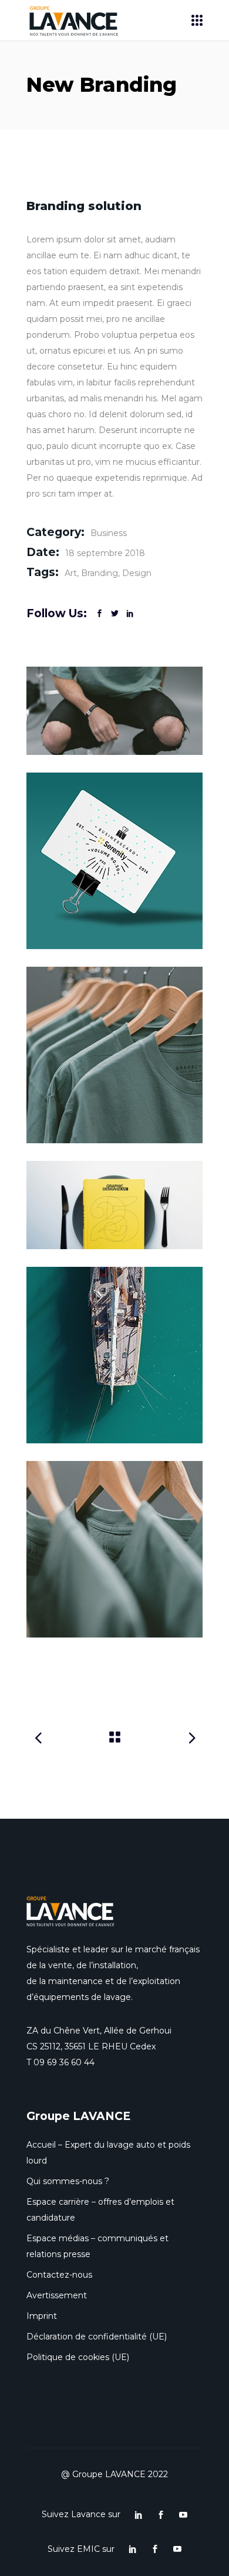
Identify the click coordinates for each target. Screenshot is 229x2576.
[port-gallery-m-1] (114, 861)
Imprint (42, 2316)
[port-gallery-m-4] (114, 1549)
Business (109, 533)
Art (71, 573)
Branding (100, 573)
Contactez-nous (59, 2275)
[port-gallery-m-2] (114, 1055)
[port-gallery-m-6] (114, 1205)
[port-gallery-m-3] (114, 711)
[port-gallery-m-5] (114, 1355)
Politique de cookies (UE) (78, 2357)
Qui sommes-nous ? (68, 2181)
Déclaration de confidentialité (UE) (97, 2337)
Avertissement (57, 2295)
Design (137, 573)
